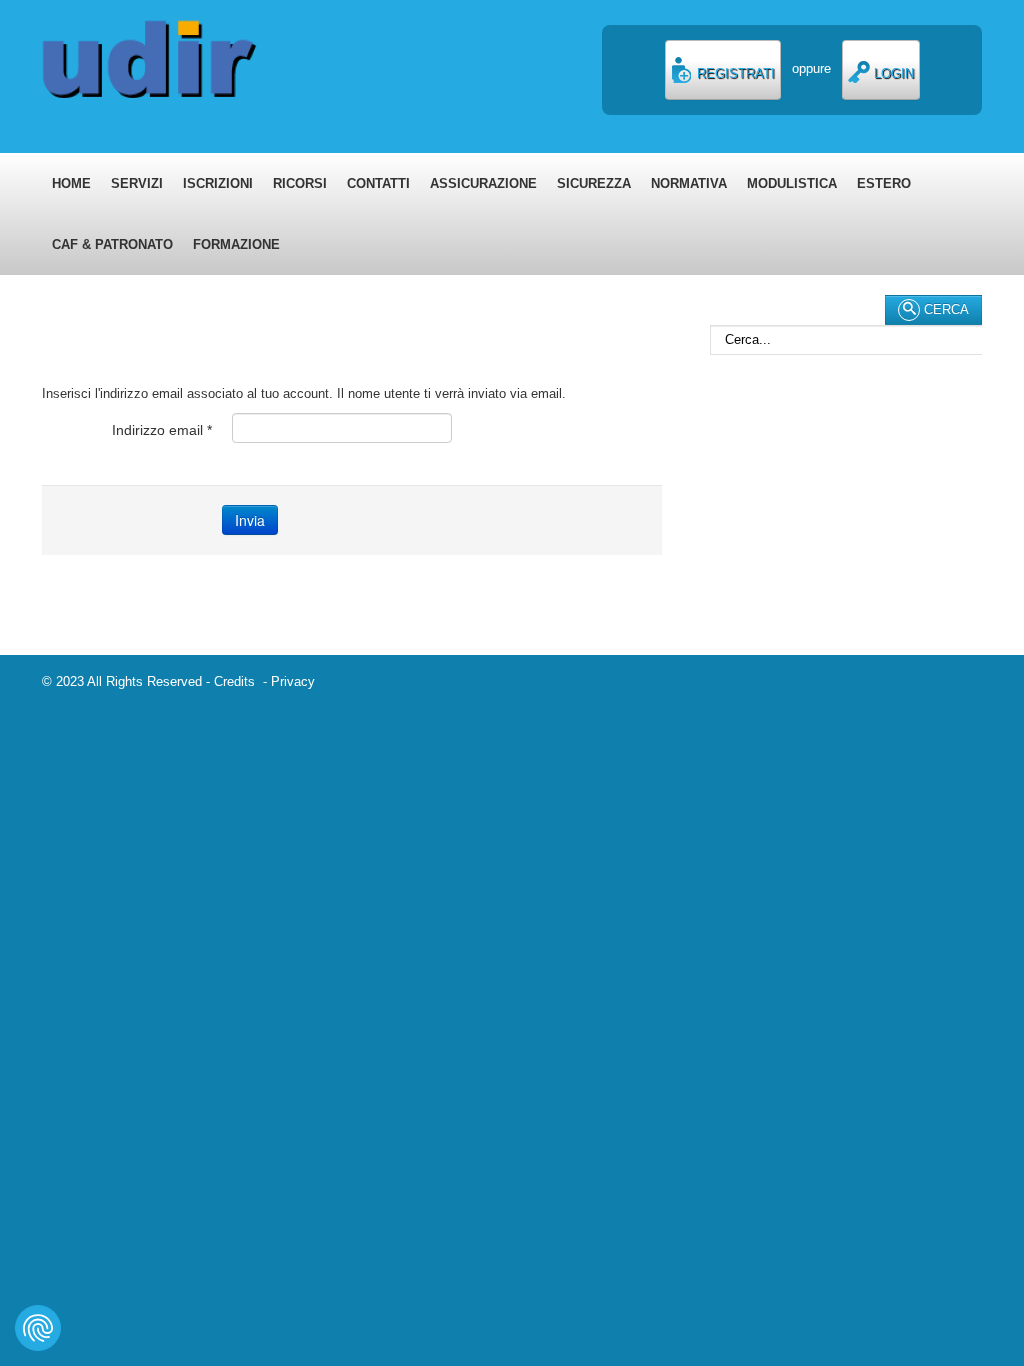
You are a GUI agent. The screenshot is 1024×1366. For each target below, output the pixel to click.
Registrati (734, 73)
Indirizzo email (162, 430)
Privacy (293, 681)
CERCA (944, 309)
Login (892, 73)
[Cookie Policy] (38, 1328)
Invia (250, 520)
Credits (238, 681)
